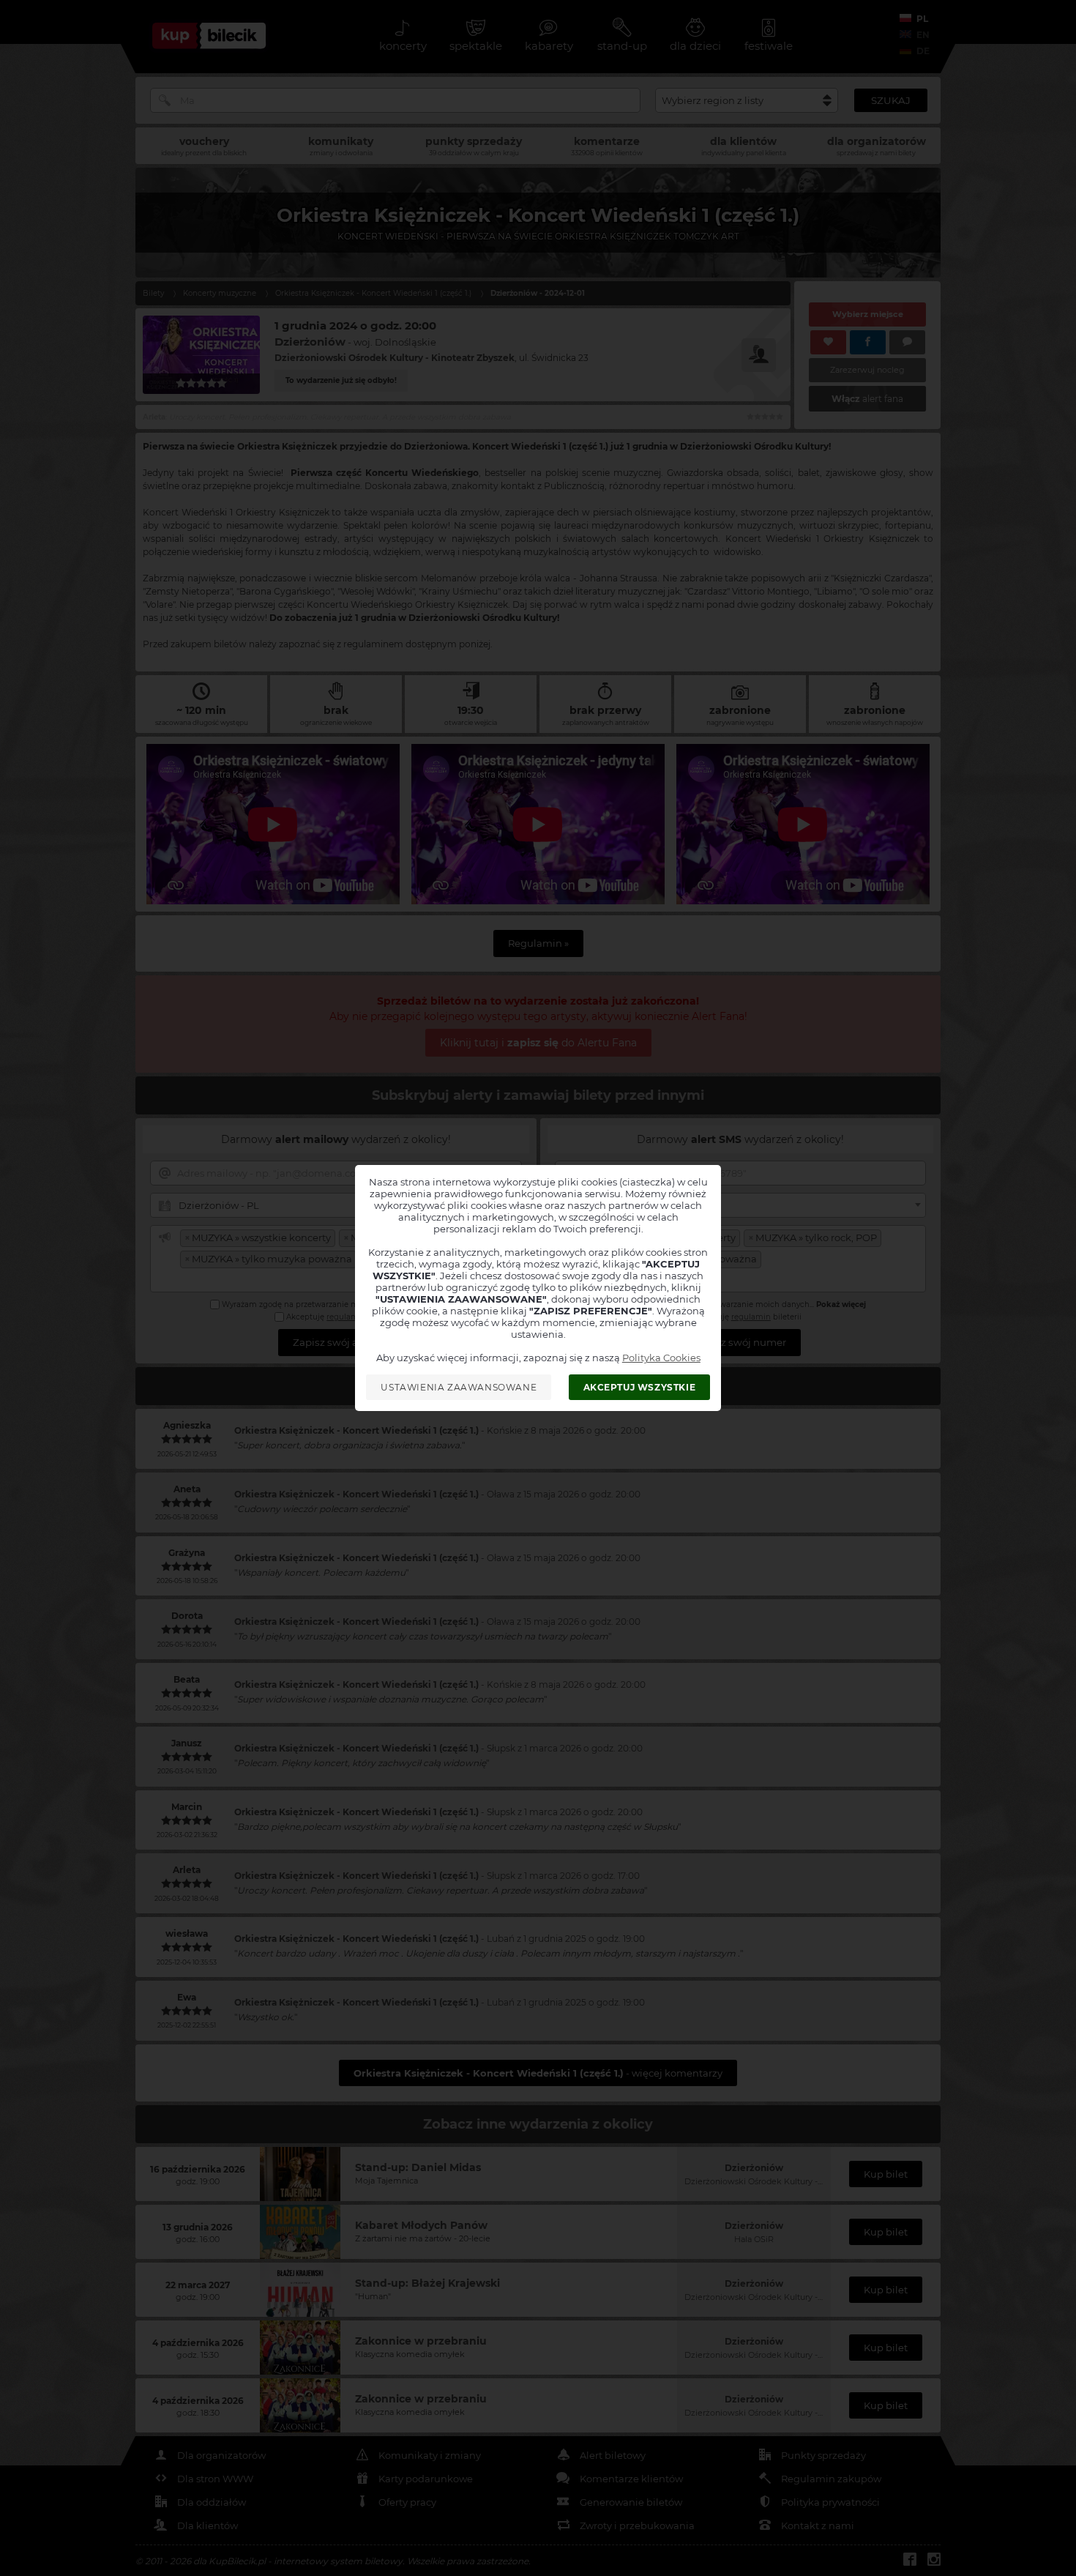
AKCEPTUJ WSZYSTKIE (640, 1387)
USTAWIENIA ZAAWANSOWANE (459, 1387)
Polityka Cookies (661, 1358)
